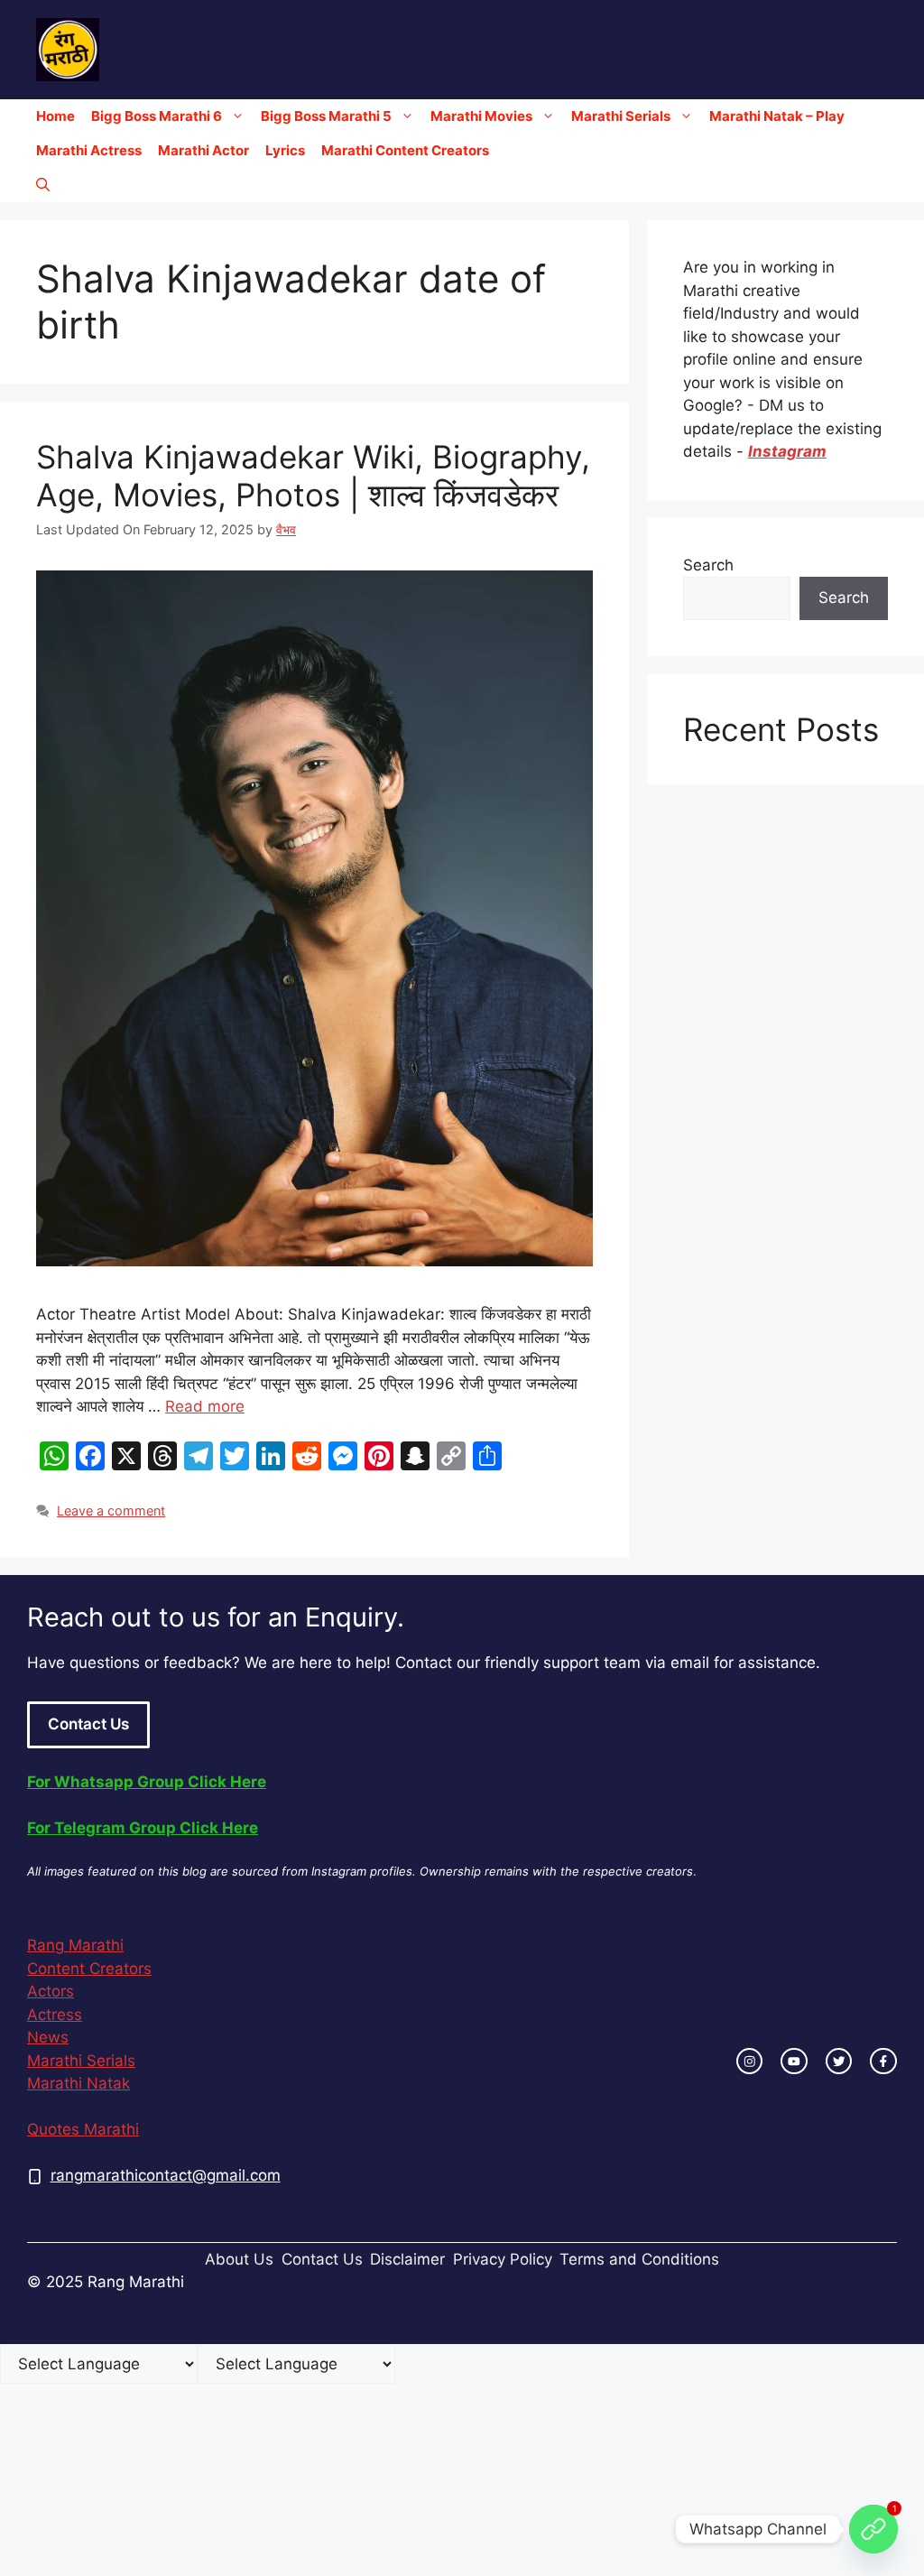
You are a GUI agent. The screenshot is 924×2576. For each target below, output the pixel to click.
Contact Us (88, 1724)
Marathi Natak (79, 2083)
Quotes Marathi (83, 2129)
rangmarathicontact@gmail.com (166, 2175)
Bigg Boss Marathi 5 (326, 116)
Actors (51, 1991)
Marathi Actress (89, 150)
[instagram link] (750, 2062)
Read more (205, 1406)
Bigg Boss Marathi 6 (157, 116)
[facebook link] (883, 2062)
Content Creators (89, 1969)
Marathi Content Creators (405, 150)
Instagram (787, 451)
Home (55, 116)
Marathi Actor (203, 150)
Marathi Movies (481, 116)
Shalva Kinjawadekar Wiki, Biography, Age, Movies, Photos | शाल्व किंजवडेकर (313, 476)
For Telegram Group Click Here (143, 1828)
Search (708, 565)
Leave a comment (111, 1510)
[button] (43, 185)
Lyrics (285, 150)
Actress (55, 2015)
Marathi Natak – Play (777, 116)
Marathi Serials (621, 116)
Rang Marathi (75, 1945)
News (48, 2037)
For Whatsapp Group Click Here (147, 1782)
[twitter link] (839, 2062)
